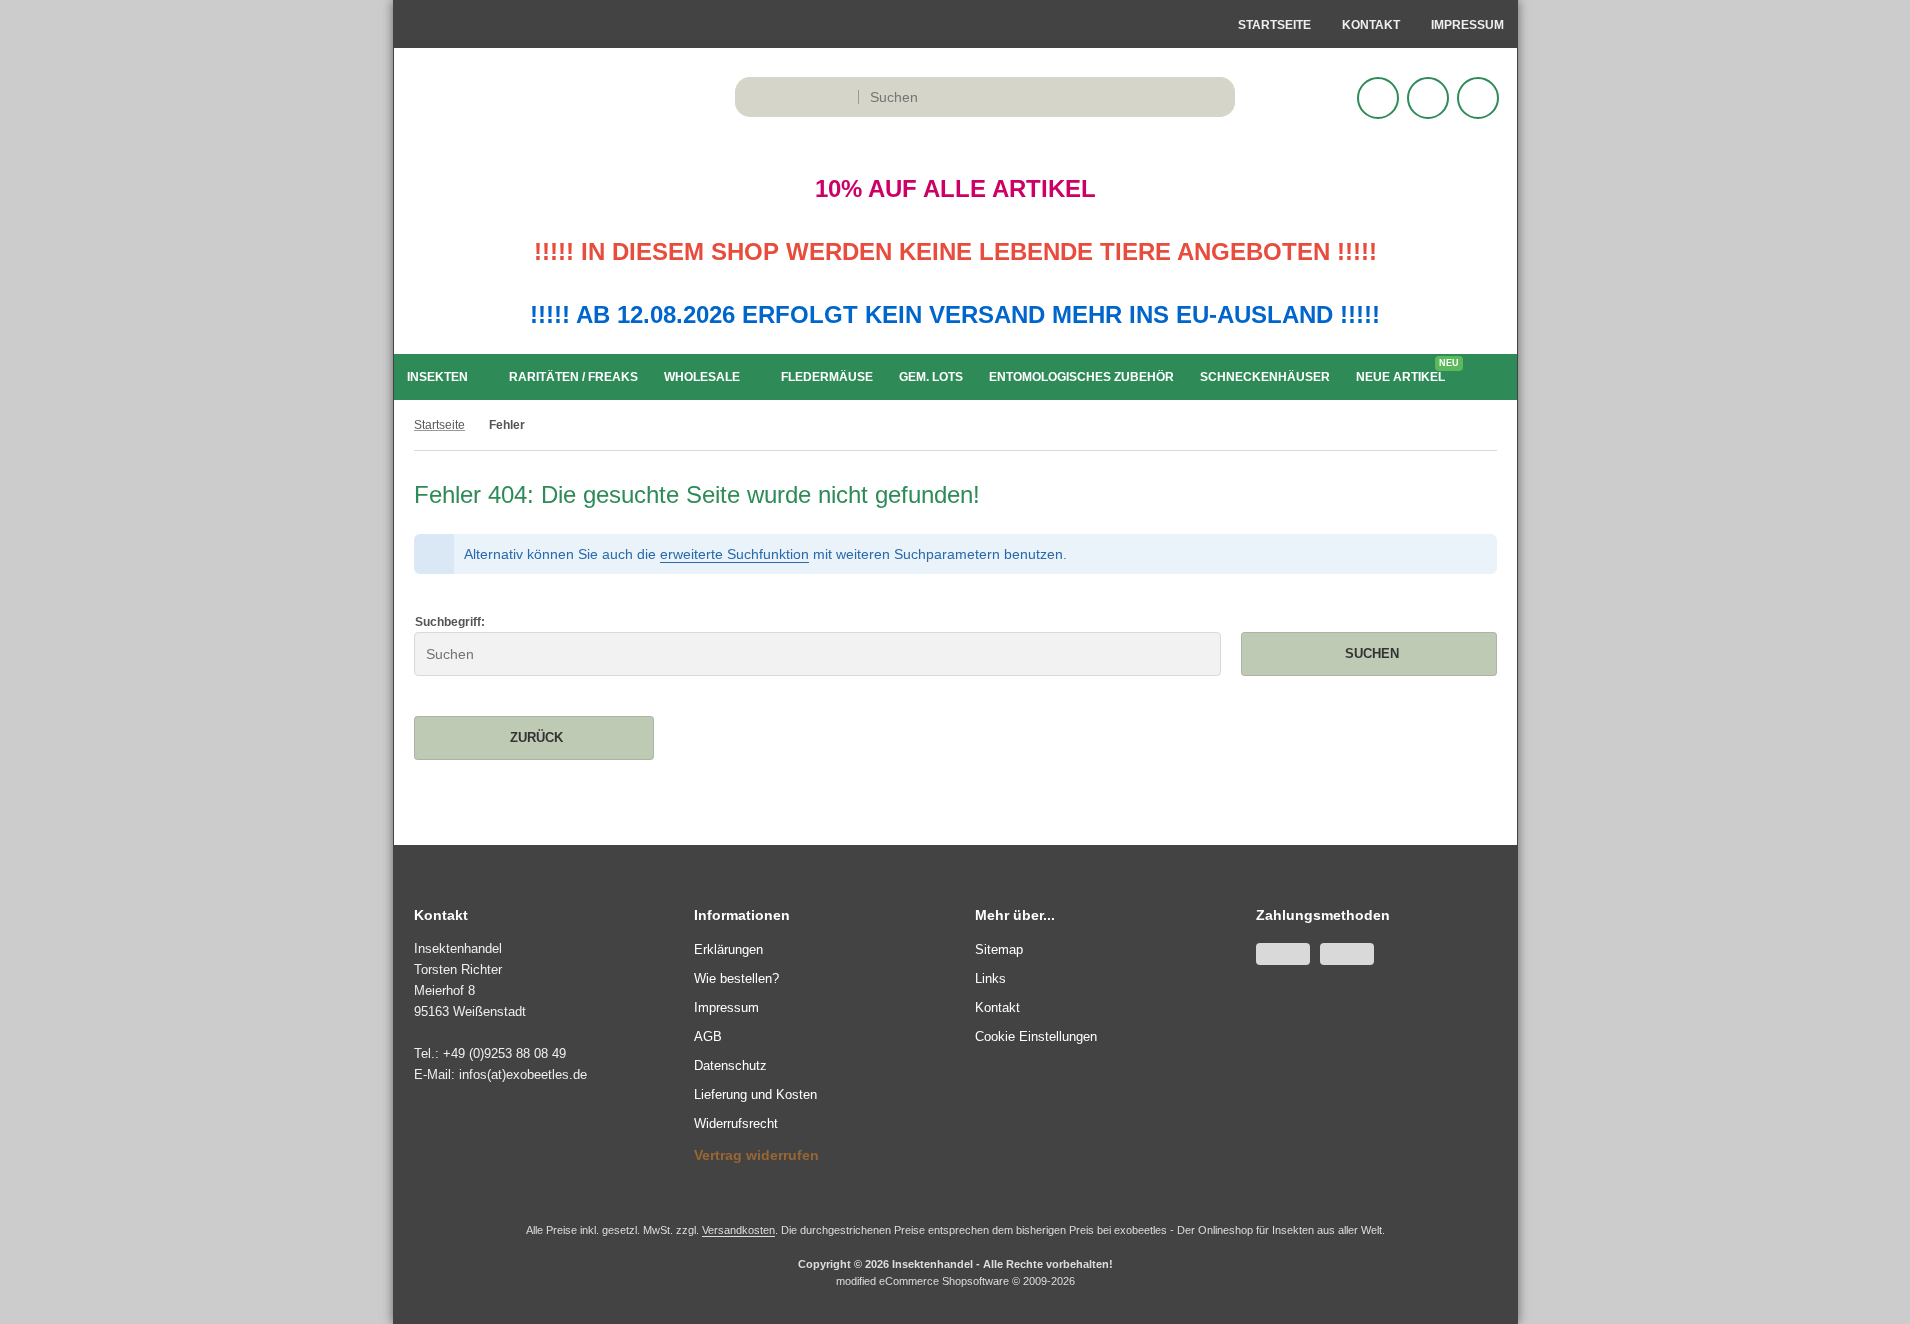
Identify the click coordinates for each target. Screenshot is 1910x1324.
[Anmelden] (1378, 98)
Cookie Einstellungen (1036, 1036)
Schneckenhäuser (1265, 377)
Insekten (437, 377)
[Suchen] (1214, 97)
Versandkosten (738, 1230)
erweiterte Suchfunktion (734, 554)
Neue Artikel (1405, 373)
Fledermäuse (827, 377)
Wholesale (702, 377)
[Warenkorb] (1428, 98)
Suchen (1369, 653)
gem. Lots (931, 377)
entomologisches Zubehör (1081, 377)
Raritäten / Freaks (573, 377)
